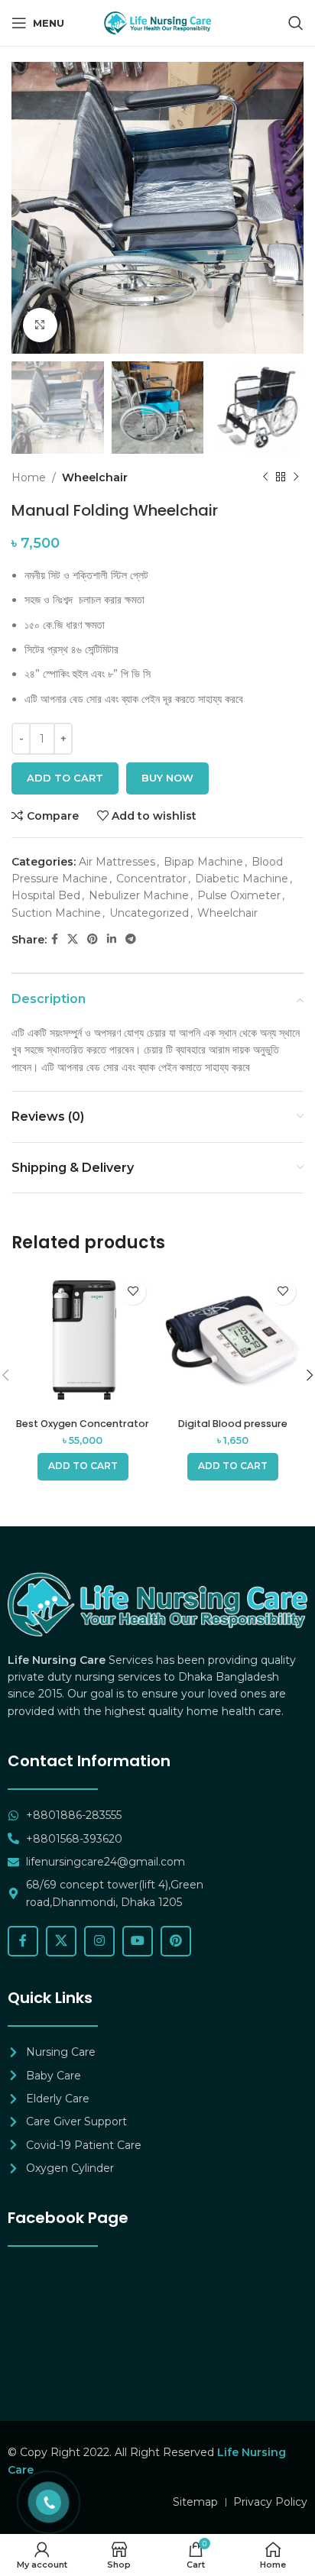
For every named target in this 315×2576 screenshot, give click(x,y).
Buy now (167, 778)
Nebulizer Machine (139, 895)
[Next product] (296, 477)
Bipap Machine (203, 862)
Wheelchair (95, 477)
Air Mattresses (117, 862)
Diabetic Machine (242, 879)
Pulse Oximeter (239, 895)
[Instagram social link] (99, 1941)
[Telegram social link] (131, 939)
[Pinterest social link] (93, 939)
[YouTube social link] (138, 1941)
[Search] (296, 23)
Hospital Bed (46, 895)
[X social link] (73, 939)
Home (29, 477)
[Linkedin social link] (112, 939)
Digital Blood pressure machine (233, 1429)
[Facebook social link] (55, 939)
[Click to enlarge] (40, 325)
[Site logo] (157, 22)
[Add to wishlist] (133, 1291)
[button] (83, 1467)
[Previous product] (265, 477)
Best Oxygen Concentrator (83, 1424)
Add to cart (65, 778)
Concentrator (151, 879)
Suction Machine (56, 913)
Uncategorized (149, 913)
